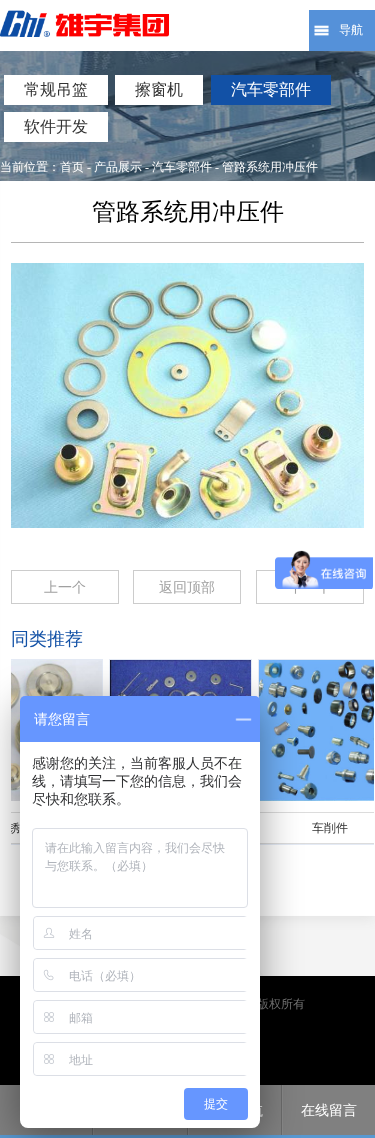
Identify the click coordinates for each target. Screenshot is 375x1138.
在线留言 (329, 1110)
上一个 (65, 587)
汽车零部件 (271, 89)
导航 (351, 30)
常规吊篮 (56, 89)
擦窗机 (159, 89)
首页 (72, 167)
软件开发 (56, 126)
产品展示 (118, 167)
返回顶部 (187, 587)
